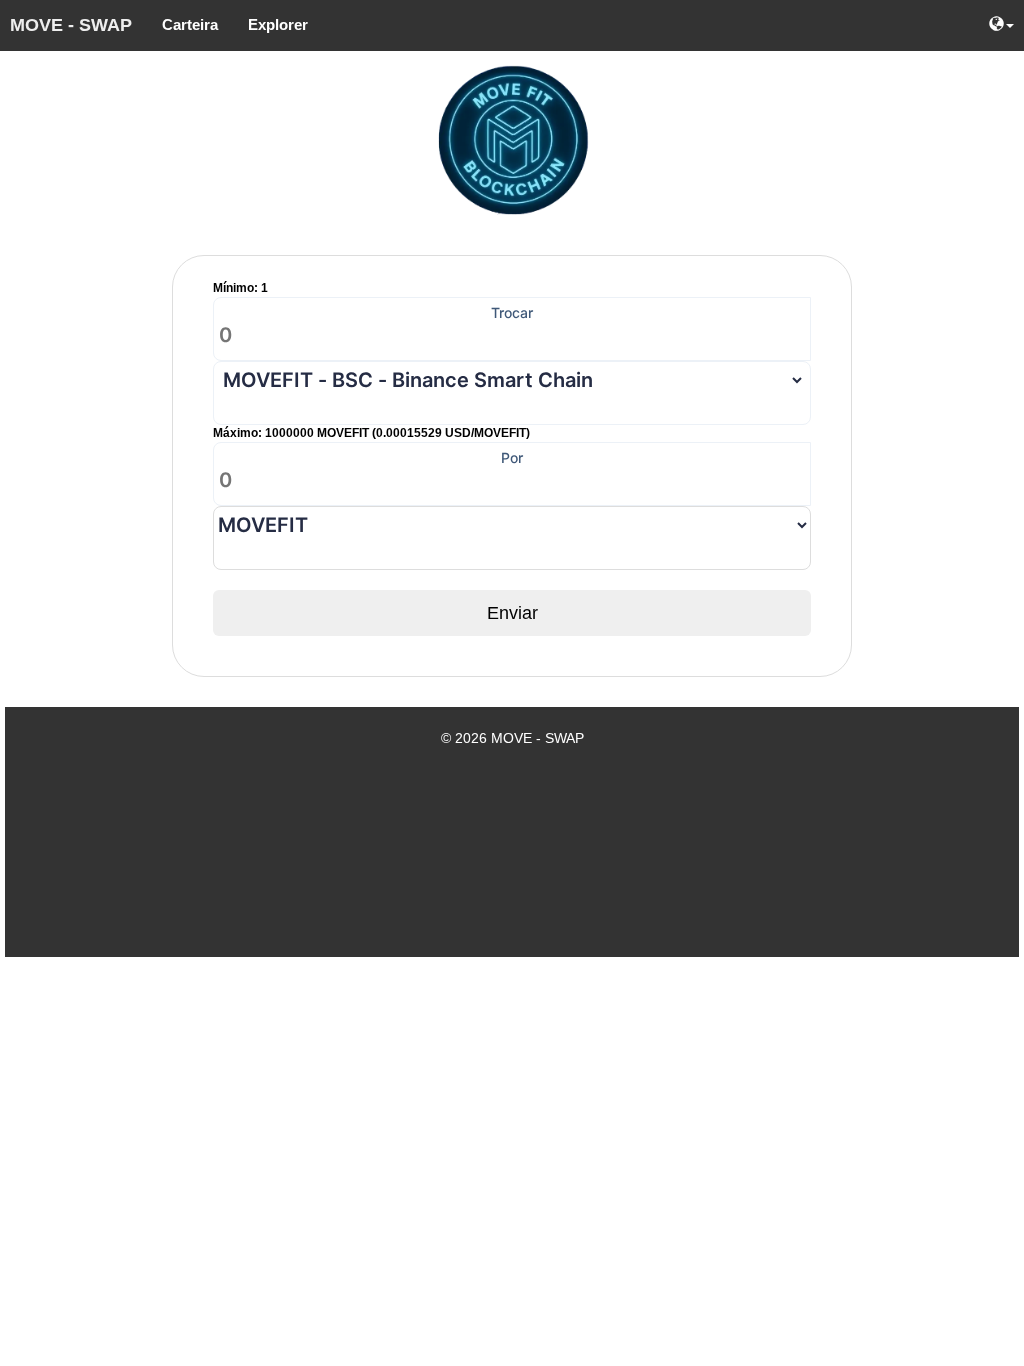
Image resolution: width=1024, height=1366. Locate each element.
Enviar (512, 613)
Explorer (278, 24)
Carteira (190, 24)
